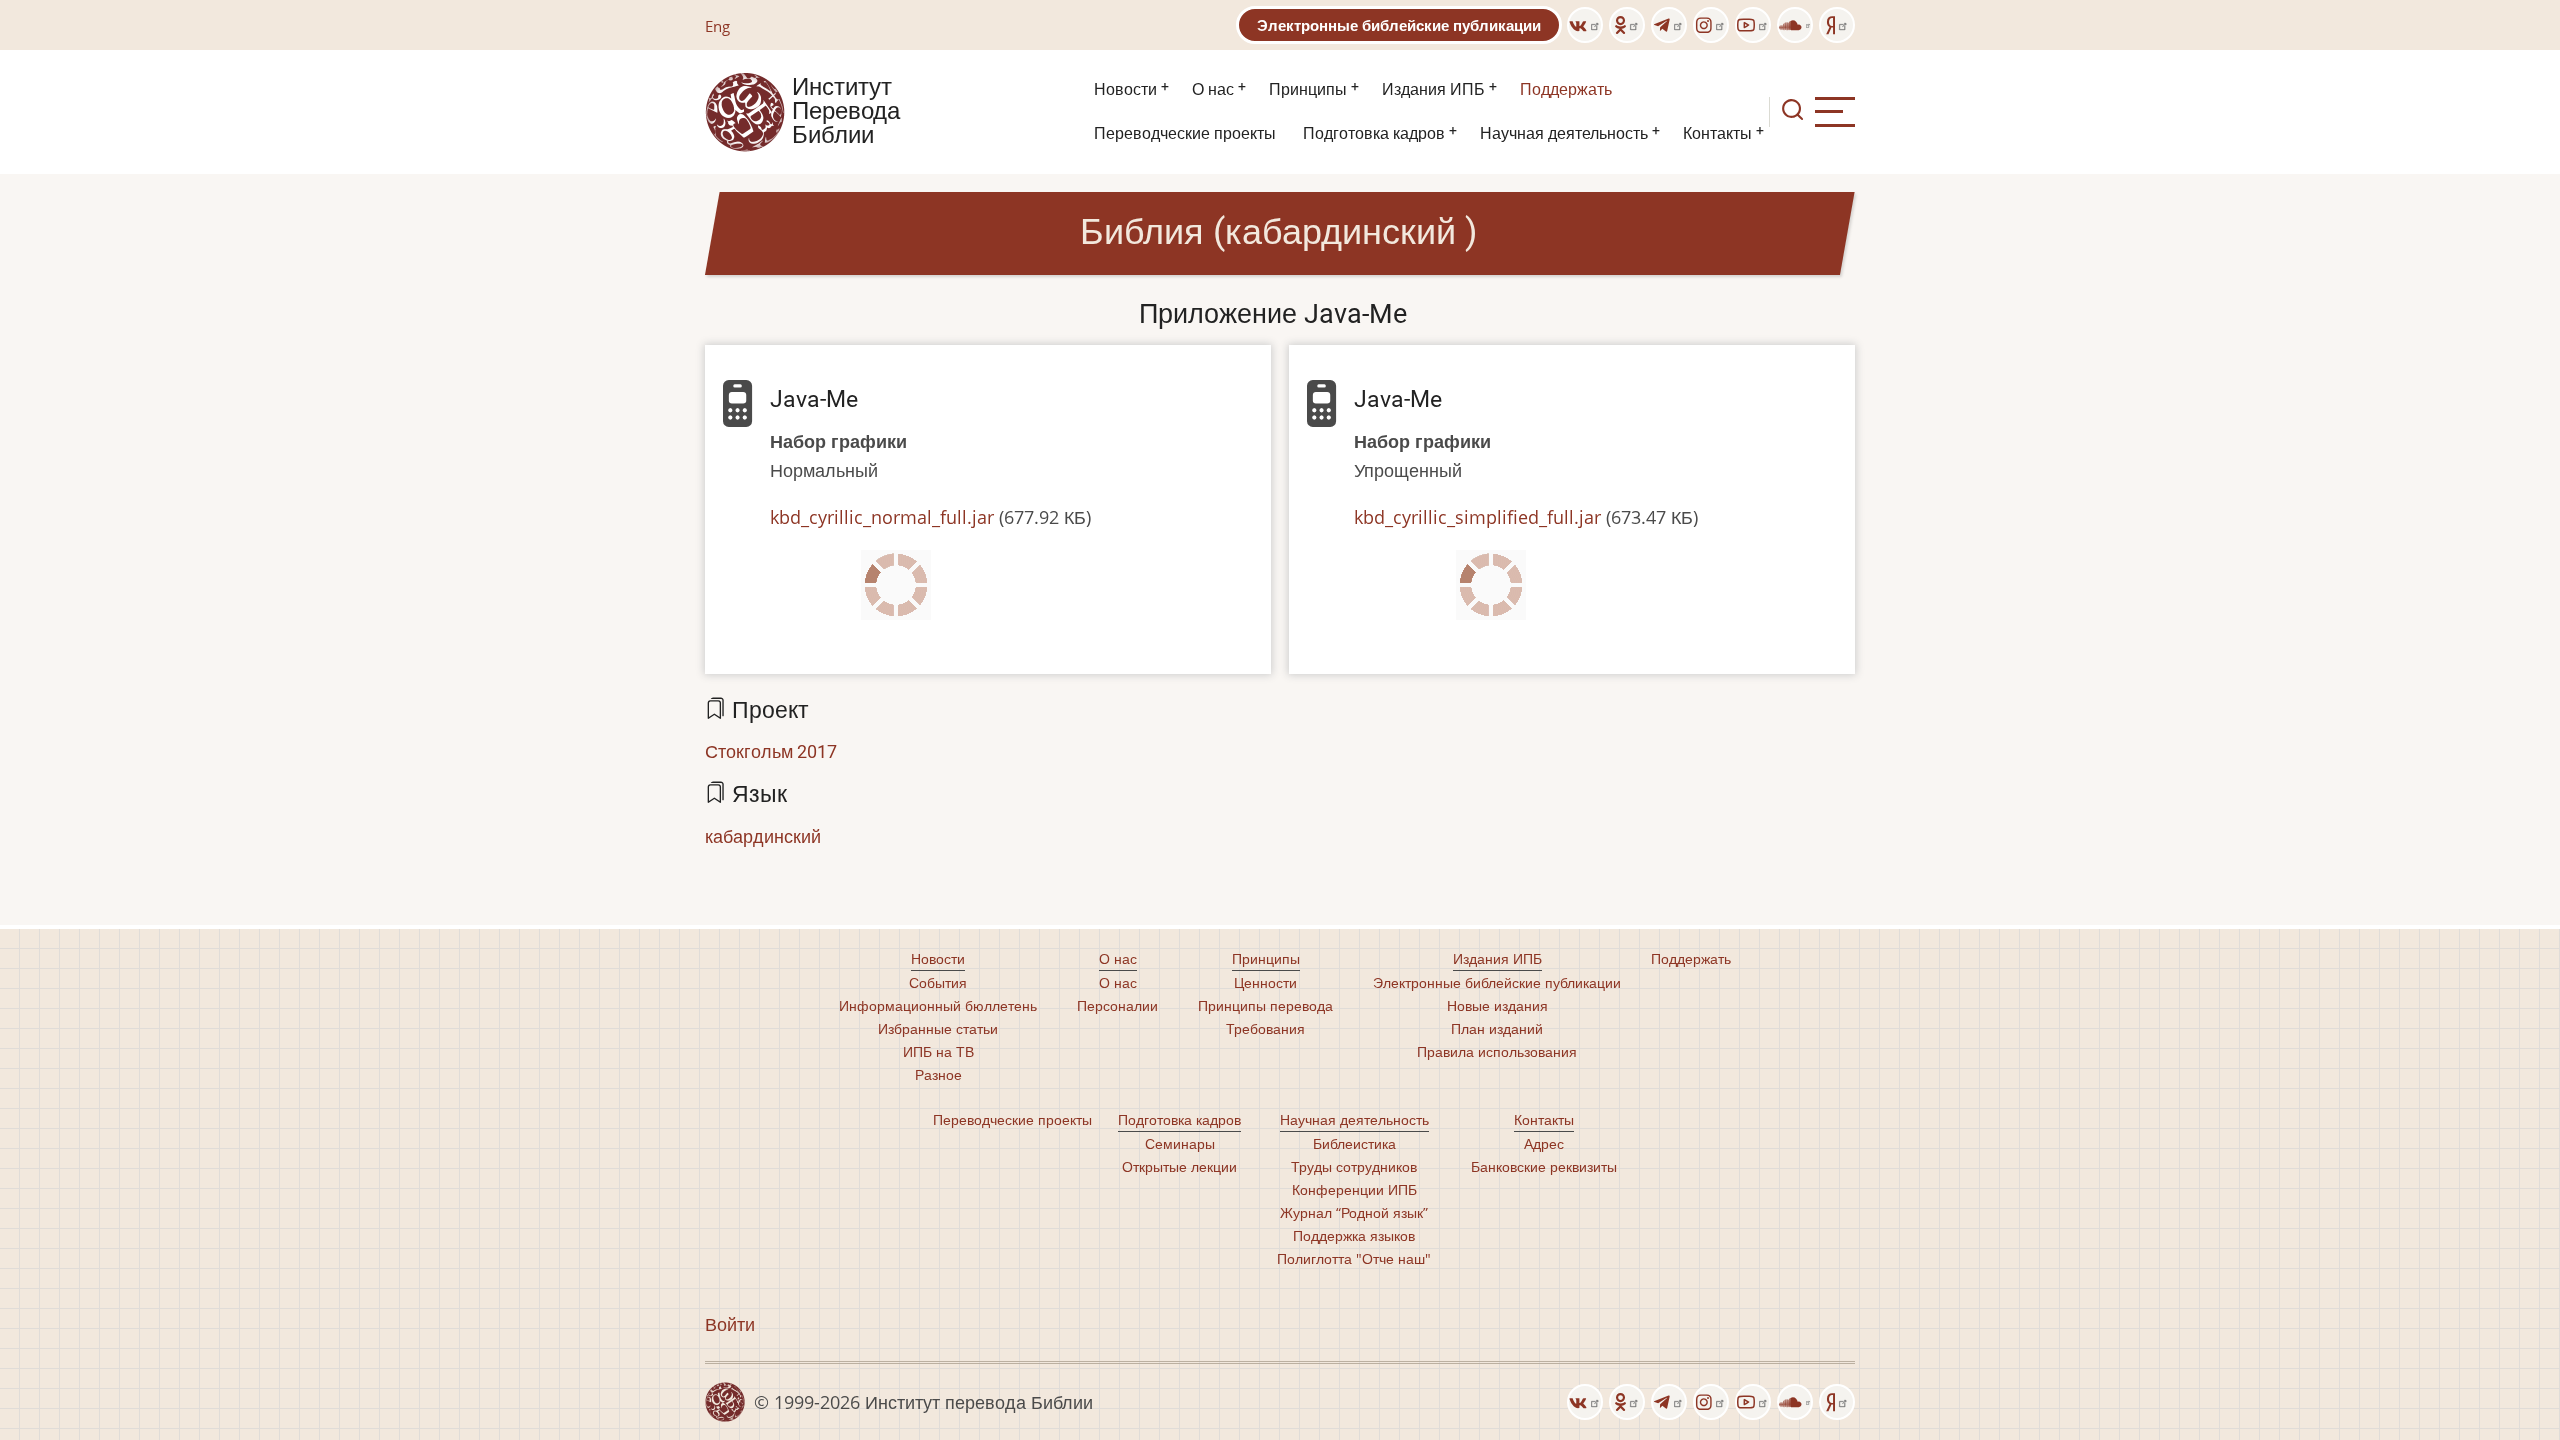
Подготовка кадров (1374, 133)
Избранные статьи (938, 1028)
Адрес (1544, 1143)
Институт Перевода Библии (846, 112)
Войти (730, 1324)
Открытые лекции (1179, 1166)
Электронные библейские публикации (1399, 25)
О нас (1213, 89)
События (938, 982)
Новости (1125, 89)
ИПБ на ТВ (938, 1051)
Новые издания (1497, 1005)
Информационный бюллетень (938, 1005)
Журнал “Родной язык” (1354, 1212)
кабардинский (763, 836)
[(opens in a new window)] (1585, 25)
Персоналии (1117, 1005)
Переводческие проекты (1185, 133)
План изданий (1497, 1028)
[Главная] (745, 110)
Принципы (1308, 89)
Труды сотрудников (1354, 1166)
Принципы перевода (1265, 1005)
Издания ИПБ (1433, 89)
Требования (1265, 1028)
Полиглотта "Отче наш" (1354, 1258)
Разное (938, 1074)
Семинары (1180, 1143)
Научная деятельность (1564, 133)
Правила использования (1497, 1051)
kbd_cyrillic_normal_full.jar (882, 517)
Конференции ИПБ (1354, 1189)
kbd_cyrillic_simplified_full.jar (1477, 517)
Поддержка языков (1354, 1235)
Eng (717, 26)
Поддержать (1566, 89)
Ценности (1265, 982)
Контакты (1717, 133)
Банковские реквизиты (1544, 1166)
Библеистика (1354, 1143)
